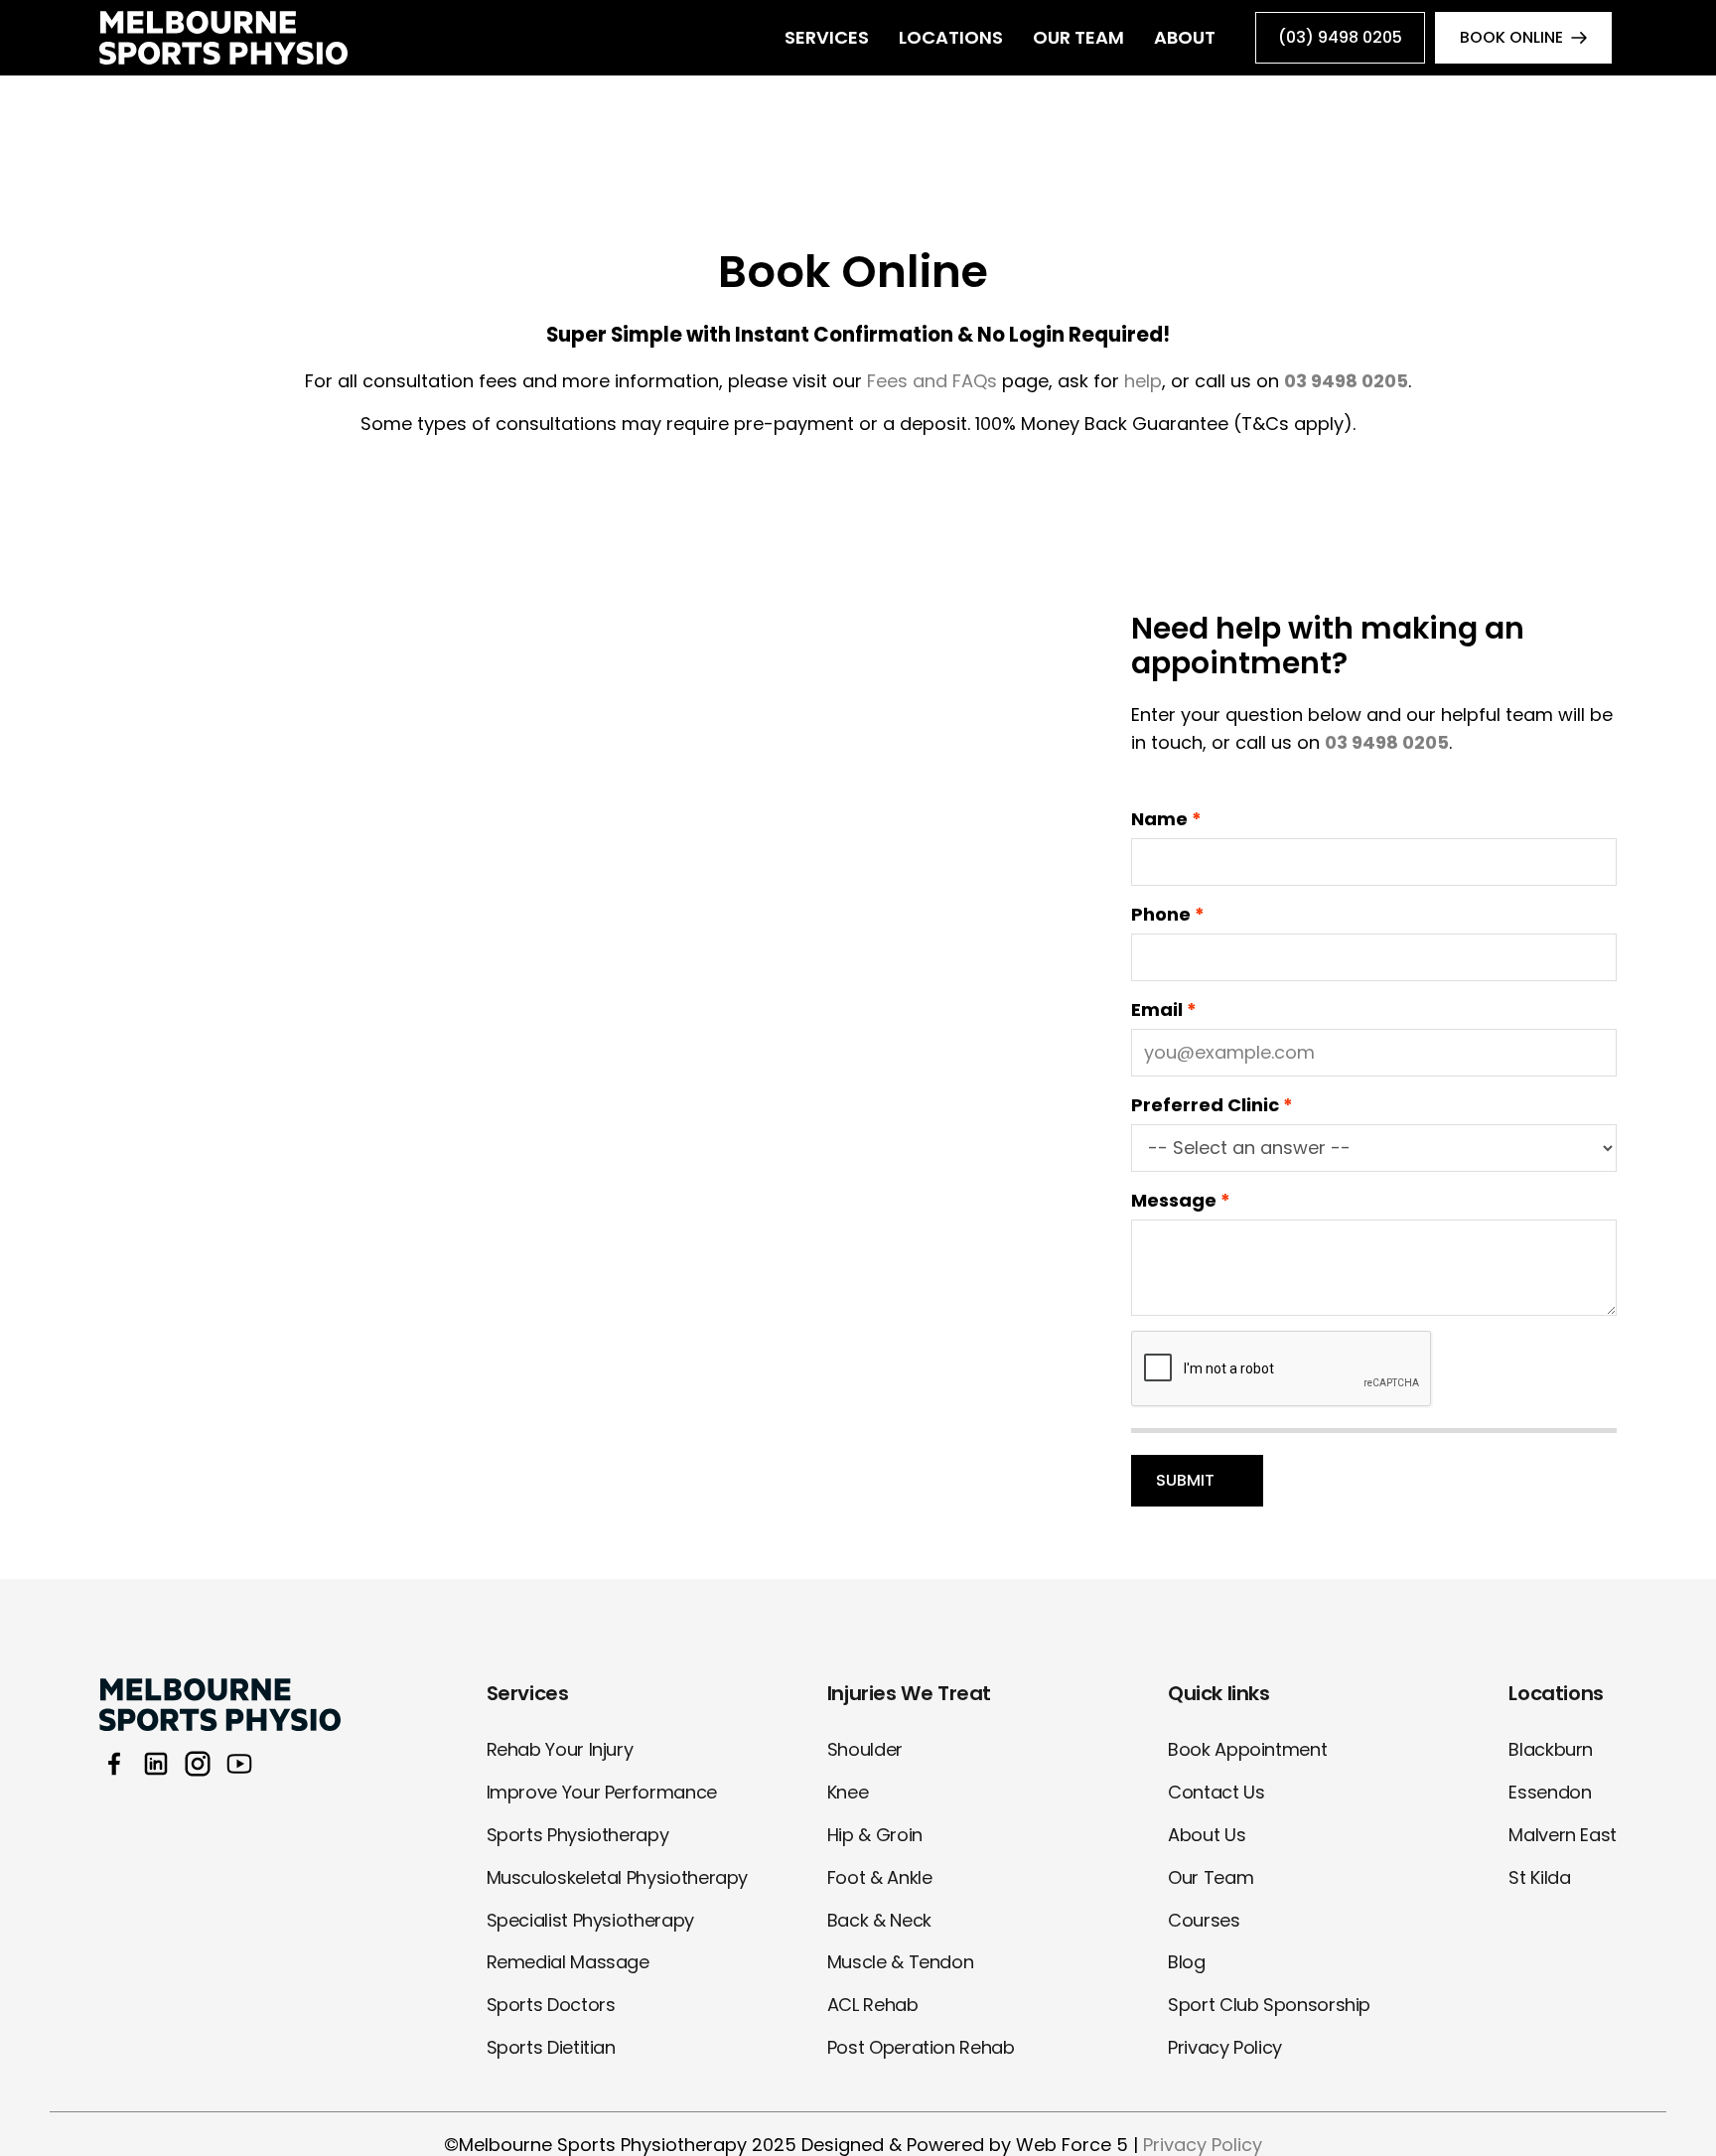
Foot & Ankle (880, 1877)
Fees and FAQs (932, 381)
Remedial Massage (568, 1962)
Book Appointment (1247, 1749)
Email (1157, 1009)
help (1143, 381)
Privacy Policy (1225, 2047)
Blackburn (1551, 1749)
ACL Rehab (873, 2005)
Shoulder (865, 1749)
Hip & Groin (875, 1835)
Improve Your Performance (602, 1792)
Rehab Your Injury (560, 1749)
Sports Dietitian (551, 2047)
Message (1174, 1200)
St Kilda (1539, 1877)
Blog (1187, 1962)
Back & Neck (879, 1920)
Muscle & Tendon (901, 1962)
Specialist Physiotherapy (590, 1920)
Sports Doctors (551, 2005)
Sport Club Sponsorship (1269, 2005)
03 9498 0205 (1387, 742)
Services (827, 37)
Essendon (1550, 1792)
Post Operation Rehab (921, 2047)
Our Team (1078, 37)
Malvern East (1563, 1835)
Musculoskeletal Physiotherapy (618, 1877)
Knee (848, 1792)
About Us (1207, 1835)
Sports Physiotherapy (578, 1835)
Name (1159, 819)
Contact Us (1216, 1792)
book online (1511, 37)
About (1185, 37)
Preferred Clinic (1205, 1105)
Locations (951, 37)
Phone (1161, 914)
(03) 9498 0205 (1340, 37)
